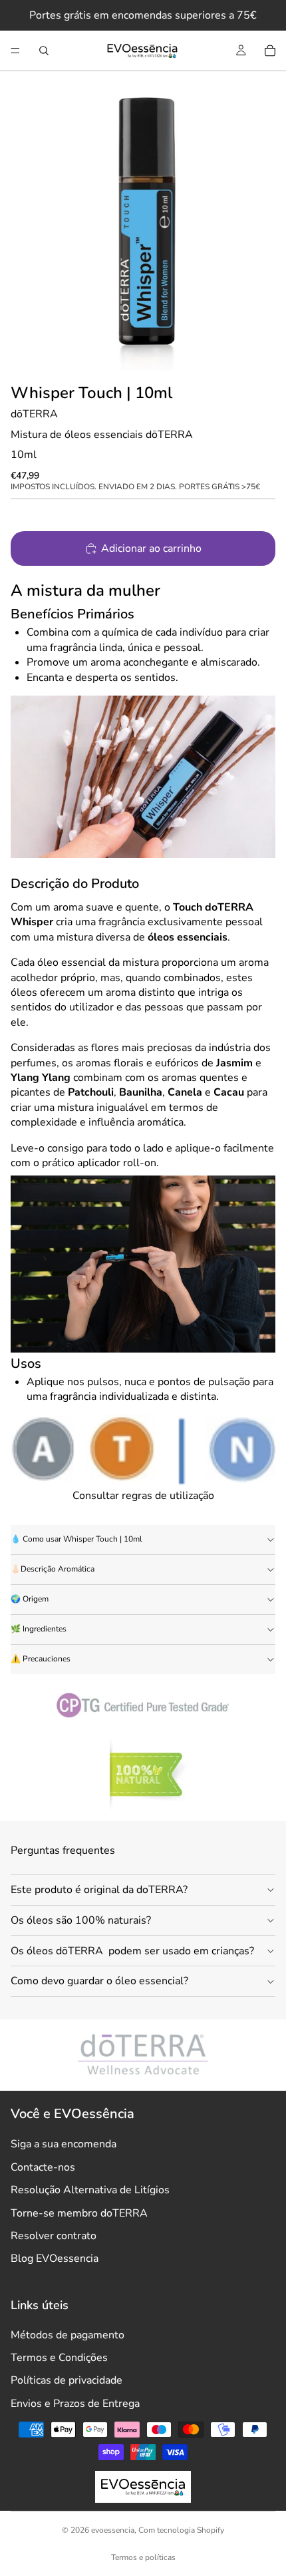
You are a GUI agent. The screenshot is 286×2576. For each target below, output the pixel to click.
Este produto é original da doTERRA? (99, 1890)
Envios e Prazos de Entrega (75, 2404)
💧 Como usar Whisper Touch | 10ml (76, 1539)
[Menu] (15, 51)
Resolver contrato (54, 2236)
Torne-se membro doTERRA (79, 2213)
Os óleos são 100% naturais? (81, 1920)
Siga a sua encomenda (64, 2144)
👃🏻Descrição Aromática (53, 1569)
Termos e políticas (143, 2557)
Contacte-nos (43, 2167)
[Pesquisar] (44, 51)
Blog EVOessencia (55, 2258)
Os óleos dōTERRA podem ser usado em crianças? (132, 1951)
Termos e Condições (59, 2358)
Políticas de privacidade (67, 2380)
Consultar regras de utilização (143, 1496)
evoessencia (113, 2530)
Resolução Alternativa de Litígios (90, 2190)
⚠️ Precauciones (41, 1659)
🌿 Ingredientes (39, 1629)
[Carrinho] (270, 51)
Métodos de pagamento (68, 2335)
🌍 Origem (30, 1599)
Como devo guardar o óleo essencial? (99, 1981)
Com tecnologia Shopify (181, 2530)
